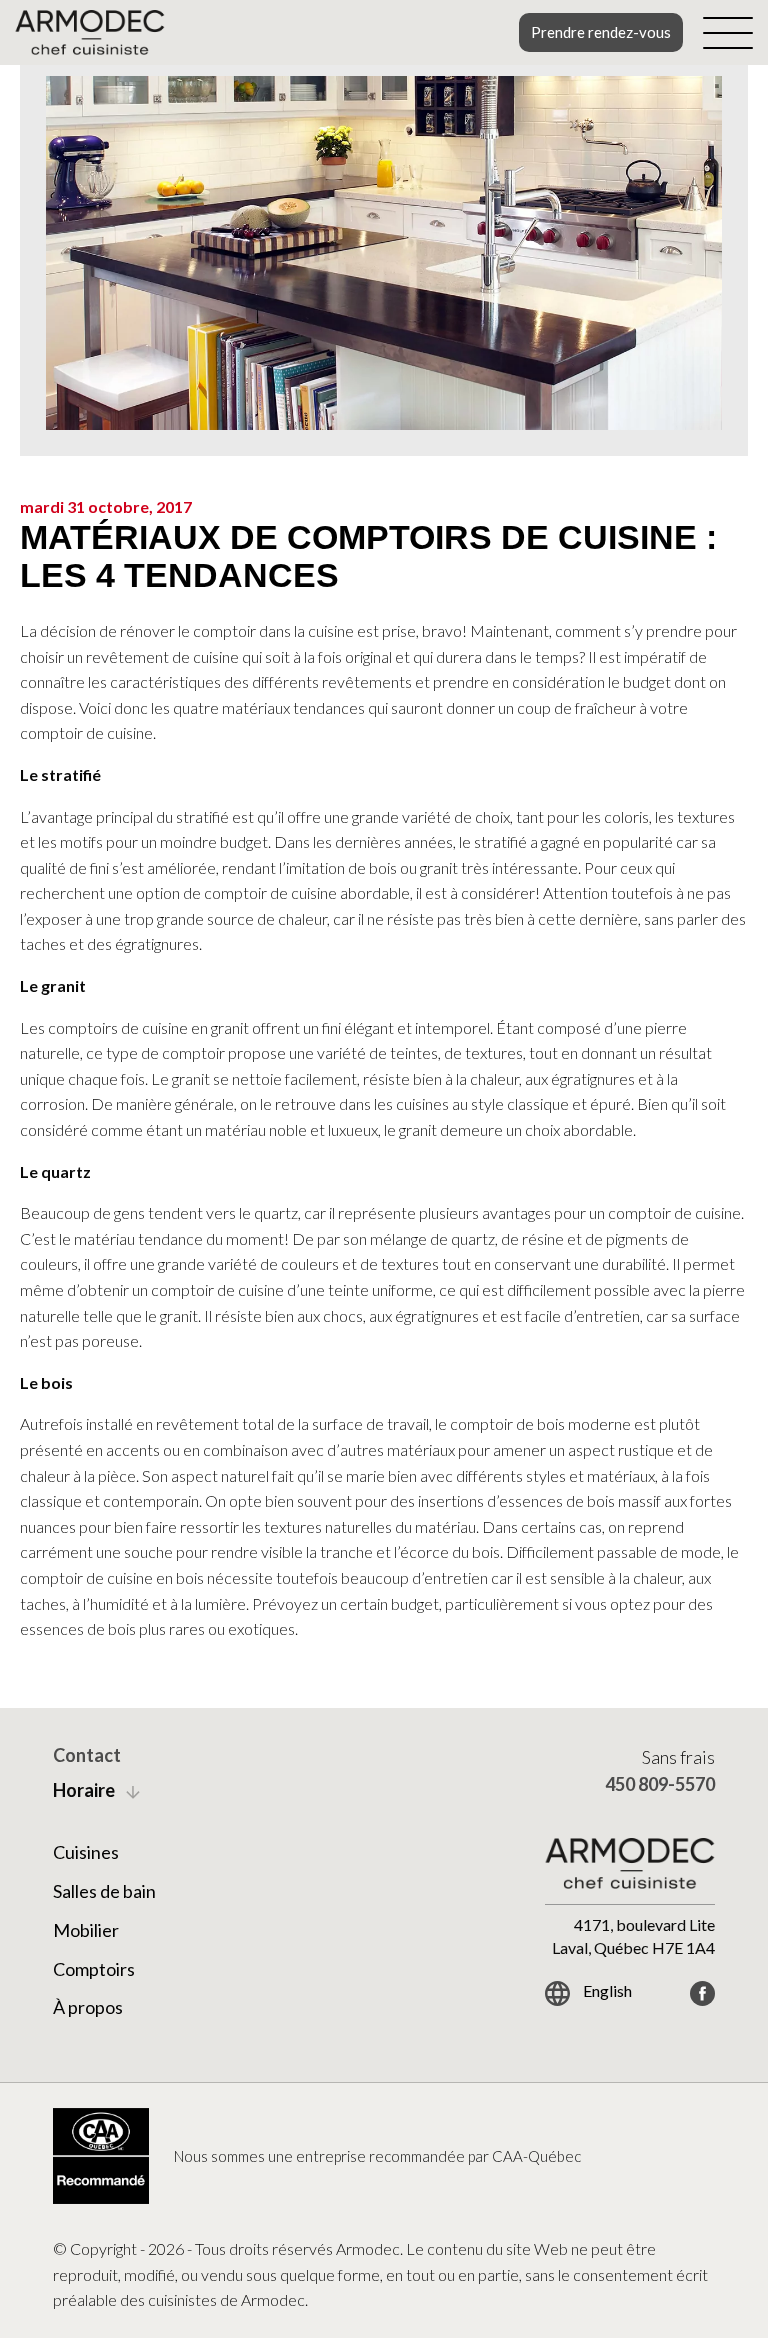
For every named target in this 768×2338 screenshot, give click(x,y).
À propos (88, 2007)
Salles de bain (104, 1891)
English (606, 1990)
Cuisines (86, 1852)
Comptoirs (94, 1969)
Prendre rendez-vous (601, 32)
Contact (87, 1755)
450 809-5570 (660, 1784)
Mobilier (86, 1930)
